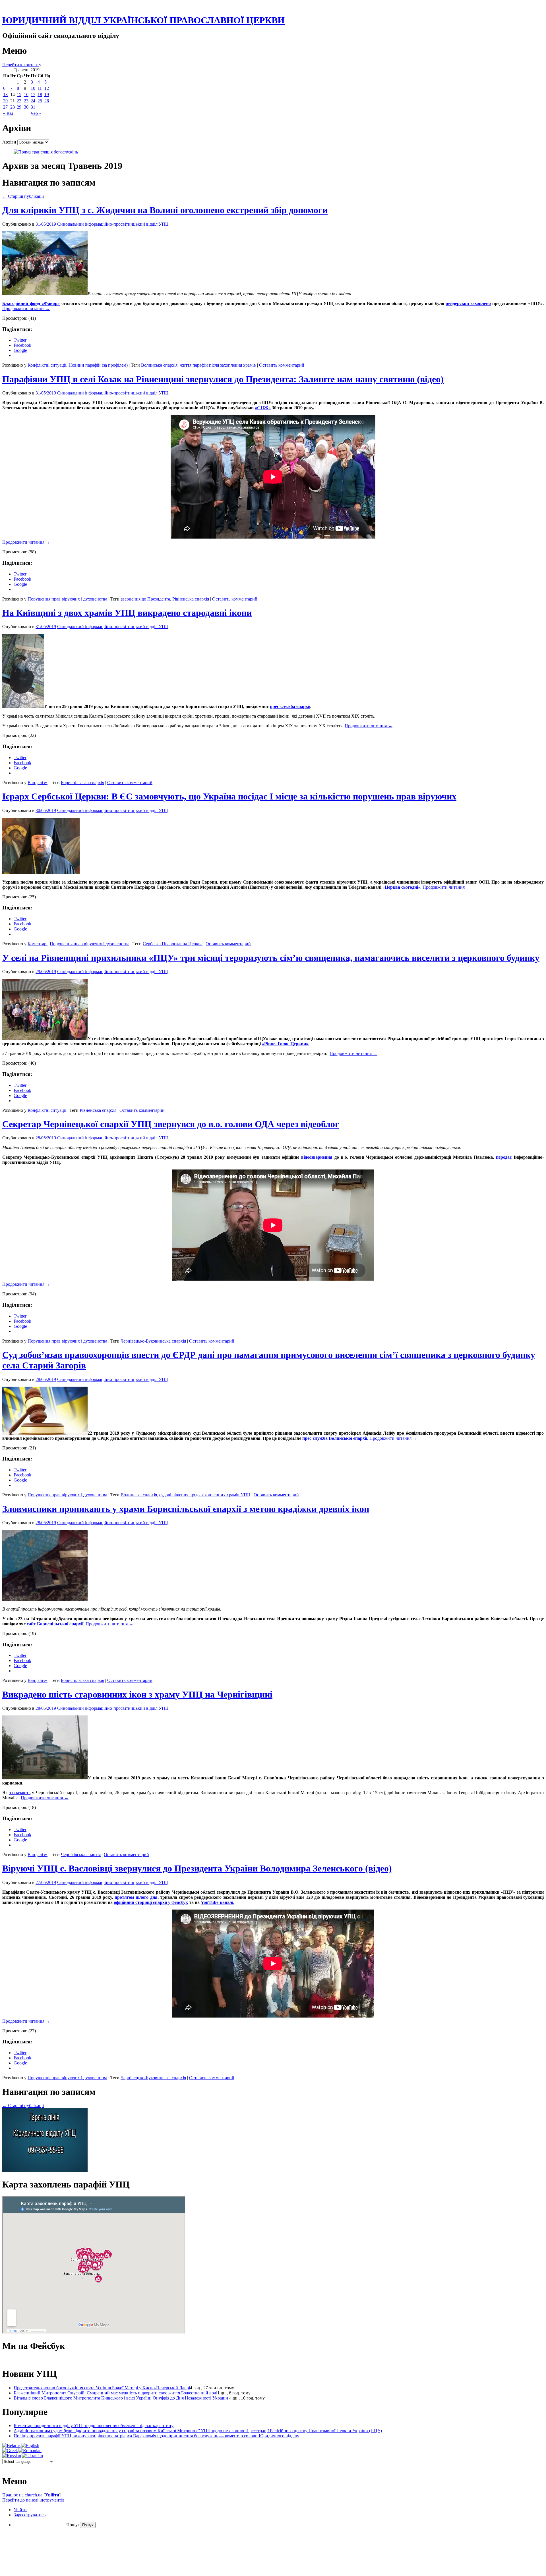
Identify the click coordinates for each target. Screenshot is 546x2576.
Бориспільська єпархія (82, 783)
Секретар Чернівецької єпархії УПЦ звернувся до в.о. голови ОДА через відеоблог (171, 1124)
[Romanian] (30, 2451)
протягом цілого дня (136, 1897)
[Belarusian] (11, 2446)
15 (19, 94)
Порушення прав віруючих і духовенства (67, 599)
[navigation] (273, 2518)
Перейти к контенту (22, 65)
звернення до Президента (145, 599)
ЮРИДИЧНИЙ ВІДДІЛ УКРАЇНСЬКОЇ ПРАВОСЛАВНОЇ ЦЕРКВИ (143, 20)
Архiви (9, 142)
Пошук (73, 2525)
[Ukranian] (32, 2456)
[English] (30, 2446)
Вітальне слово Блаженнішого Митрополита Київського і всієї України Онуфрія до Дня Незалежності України (121, 2398)
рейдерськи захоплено (468, 303)
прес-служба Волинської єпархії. (335, 1438)
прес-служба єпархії (290, 706)
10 (33, 88)
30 (26, 107)
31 (33, 107)
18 (40, 94)
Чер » (36, 113)
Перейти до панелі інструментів (33, 2500)
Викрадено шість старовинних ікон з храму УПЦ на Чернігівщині (137, 1694)
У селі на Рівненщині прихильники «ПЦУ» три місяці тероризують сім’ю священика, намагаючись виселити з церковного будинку (271, 958)
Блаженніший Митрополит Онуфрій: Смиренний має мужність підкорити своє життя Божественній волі (115, 2393)
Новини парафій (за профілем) (98, 365)
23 (26, 101)
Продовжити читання (26, 309)
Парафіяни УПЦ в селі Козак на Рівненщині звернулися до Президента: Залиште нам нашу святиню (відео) (223, 379)
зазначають (20, 1793)
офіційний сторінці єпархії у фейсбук (151, 1902)
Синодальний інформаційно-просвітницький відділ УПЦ (113, 224)
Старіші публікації (23, 196)
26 (47, 101)
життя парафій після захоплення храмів (218, 365)
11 (40, 88)
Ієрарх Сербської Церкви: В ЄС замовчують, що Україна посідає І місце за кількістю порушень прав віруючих (229, 796)
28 (13, 107)
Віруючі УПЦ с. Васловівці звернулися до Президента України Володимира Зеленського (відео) (197, 1868)
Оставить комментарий (282, 365)
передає (504, 1157)
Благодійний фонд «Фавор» (31, 303)
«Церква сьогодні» (401, 887)
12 (47, 88)
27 (5, 107)
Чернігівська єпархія (81, 1855)
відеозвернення (317, 1157)
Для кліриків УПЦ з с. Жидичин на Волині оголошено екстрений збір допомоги (165, 210)
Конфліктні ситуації (47, 365)
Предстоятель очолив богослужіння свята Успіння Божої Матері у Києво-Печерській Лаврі (102, 2388)
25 (40, 101)
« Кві (8, 113)
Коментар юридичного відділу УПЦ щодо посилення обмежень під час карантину (94, 2426)
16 (26, 94)
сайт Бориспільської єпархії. (56, 1624)
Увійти (52, 2495)
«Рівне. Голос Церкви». (286, 1044)
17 (33, 94)
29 (19, 107)
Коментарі (38, 944)
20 (5, 101)
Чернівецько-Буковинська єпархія (153, 1341)
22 (19, 101)
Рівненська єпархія (191, 599)
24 (33, 101)
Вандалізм (38, 783)
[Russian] (12, 2456)
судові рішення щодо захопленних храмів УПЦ (205, 1495)
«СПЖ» (263, 408)
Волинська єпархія (159, 365)
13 (5, 94)
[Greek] (10, 2451)
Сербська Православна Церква (173, 944)
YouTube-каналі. (218, 1902)
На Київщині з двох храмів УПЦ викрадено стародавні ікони (127, 613)
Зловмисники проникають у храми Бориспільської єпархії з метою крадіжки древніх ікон (186, 1509)
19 (47, 94)
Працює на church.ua (22, 2495)
